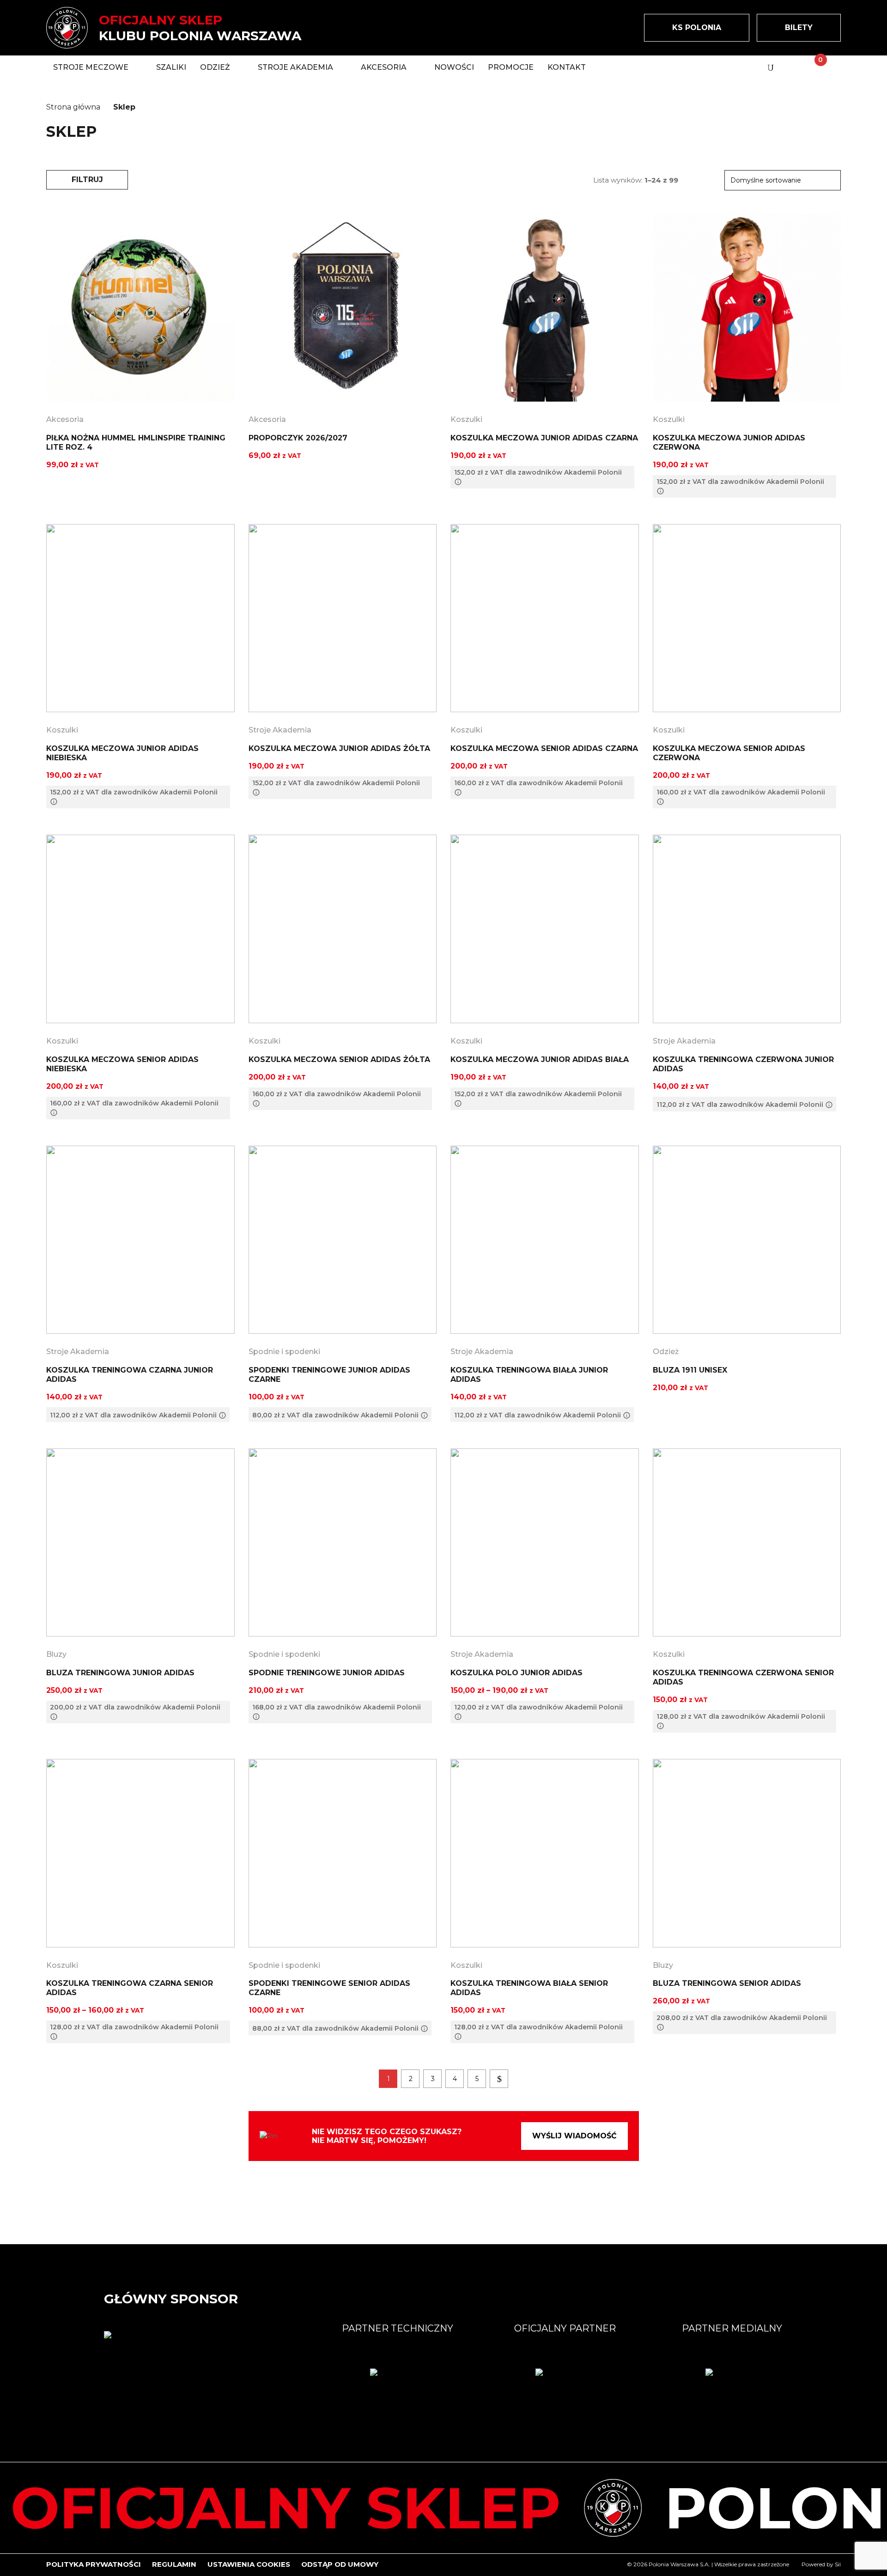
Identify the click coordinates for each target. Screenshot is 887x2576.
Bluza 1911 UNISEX (690, 1370)
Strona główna (73, 107)
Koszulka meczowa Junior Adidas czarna (544, 438)
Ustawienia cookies (249, 2564)
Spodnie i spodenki (284, 1352)
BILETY (799, 27)
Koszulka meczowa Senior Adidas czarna (544, 748)
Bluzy (56, 1654)
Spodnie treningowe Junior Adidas (327, 1673)
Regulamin (174, 2564)
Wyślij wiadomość (574, 2136)
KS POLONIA (697, 27)
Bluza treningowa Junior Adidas (120, 1673)
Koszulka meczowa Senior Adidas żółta (339, 1059)
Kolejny (499, 2079)
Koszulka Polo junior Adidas (516, 1673)
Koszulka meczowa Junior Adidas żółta (339, 748)
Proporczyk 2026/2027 (298, 438)
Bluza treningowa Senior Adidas (727, 1983)
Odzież (666, 1352)
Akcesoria (65, 419)
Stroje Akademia (280, 730)
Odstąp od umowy (340, 2564)
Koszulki (466, 419)
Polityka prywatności (94, 2564)
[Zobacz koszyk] (813, 67)
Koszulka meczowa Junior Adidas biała (540, 1059)
